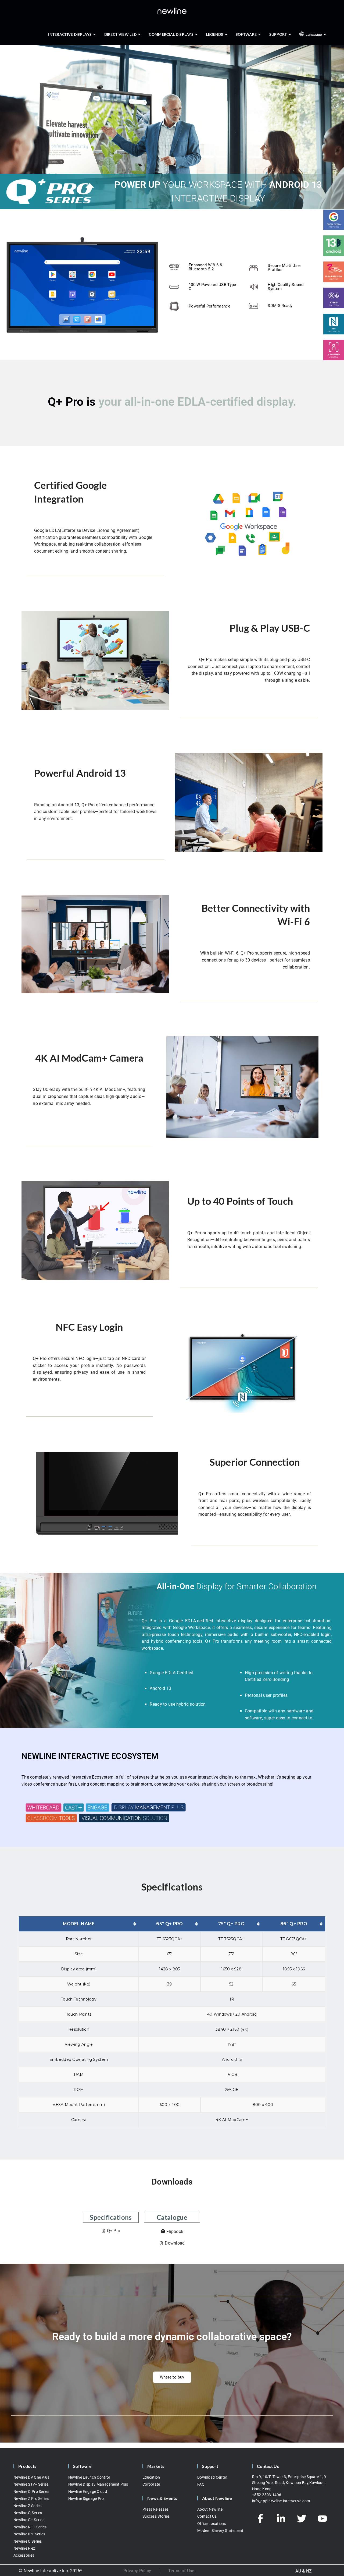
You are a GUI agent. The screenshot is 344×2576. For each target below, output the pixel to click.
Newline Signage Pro (86, 2499)
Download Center (212, 2477)
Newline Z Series (28, 2506)
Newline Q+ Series (29, 2520)
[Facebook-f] (260, 2519)
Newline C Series (28, 2541)
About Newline (210, 2509)
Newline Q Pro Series (31, 2492)
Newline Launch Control (89, 2477)
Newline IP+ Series (29, 2534)
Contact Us (207, 2517)
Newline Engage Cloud (88, 2492)
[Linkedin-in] (281, 2519)
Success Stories (156, 2517)
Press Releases (155, 2509)
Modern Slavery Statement (220, 2531)
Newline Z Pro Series (31, 2499)
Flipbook (175, 2232)
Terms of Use (181, 2571)
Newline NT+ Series (30, 2527)
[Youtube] (322, 2519)
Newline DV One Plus (31, 2477)
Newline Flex (24, 2549)
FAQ (201, 2485)
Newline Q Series (28, 2513)
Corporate (151, 2485)
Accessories (24, 2556)
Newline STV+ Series (31, 2485)
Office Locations (212, 2524)
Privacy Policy (137, 2571)
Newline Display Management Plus (98, 2485)
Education (151, 2477)
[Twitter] (302, 2519)
